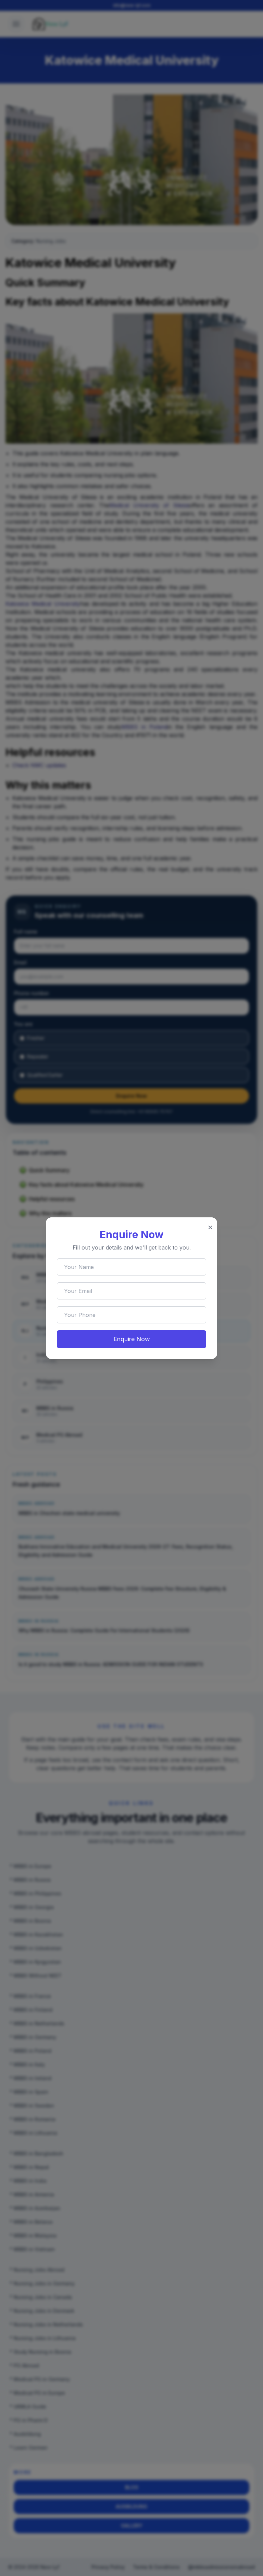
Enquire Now (132, 1339)
